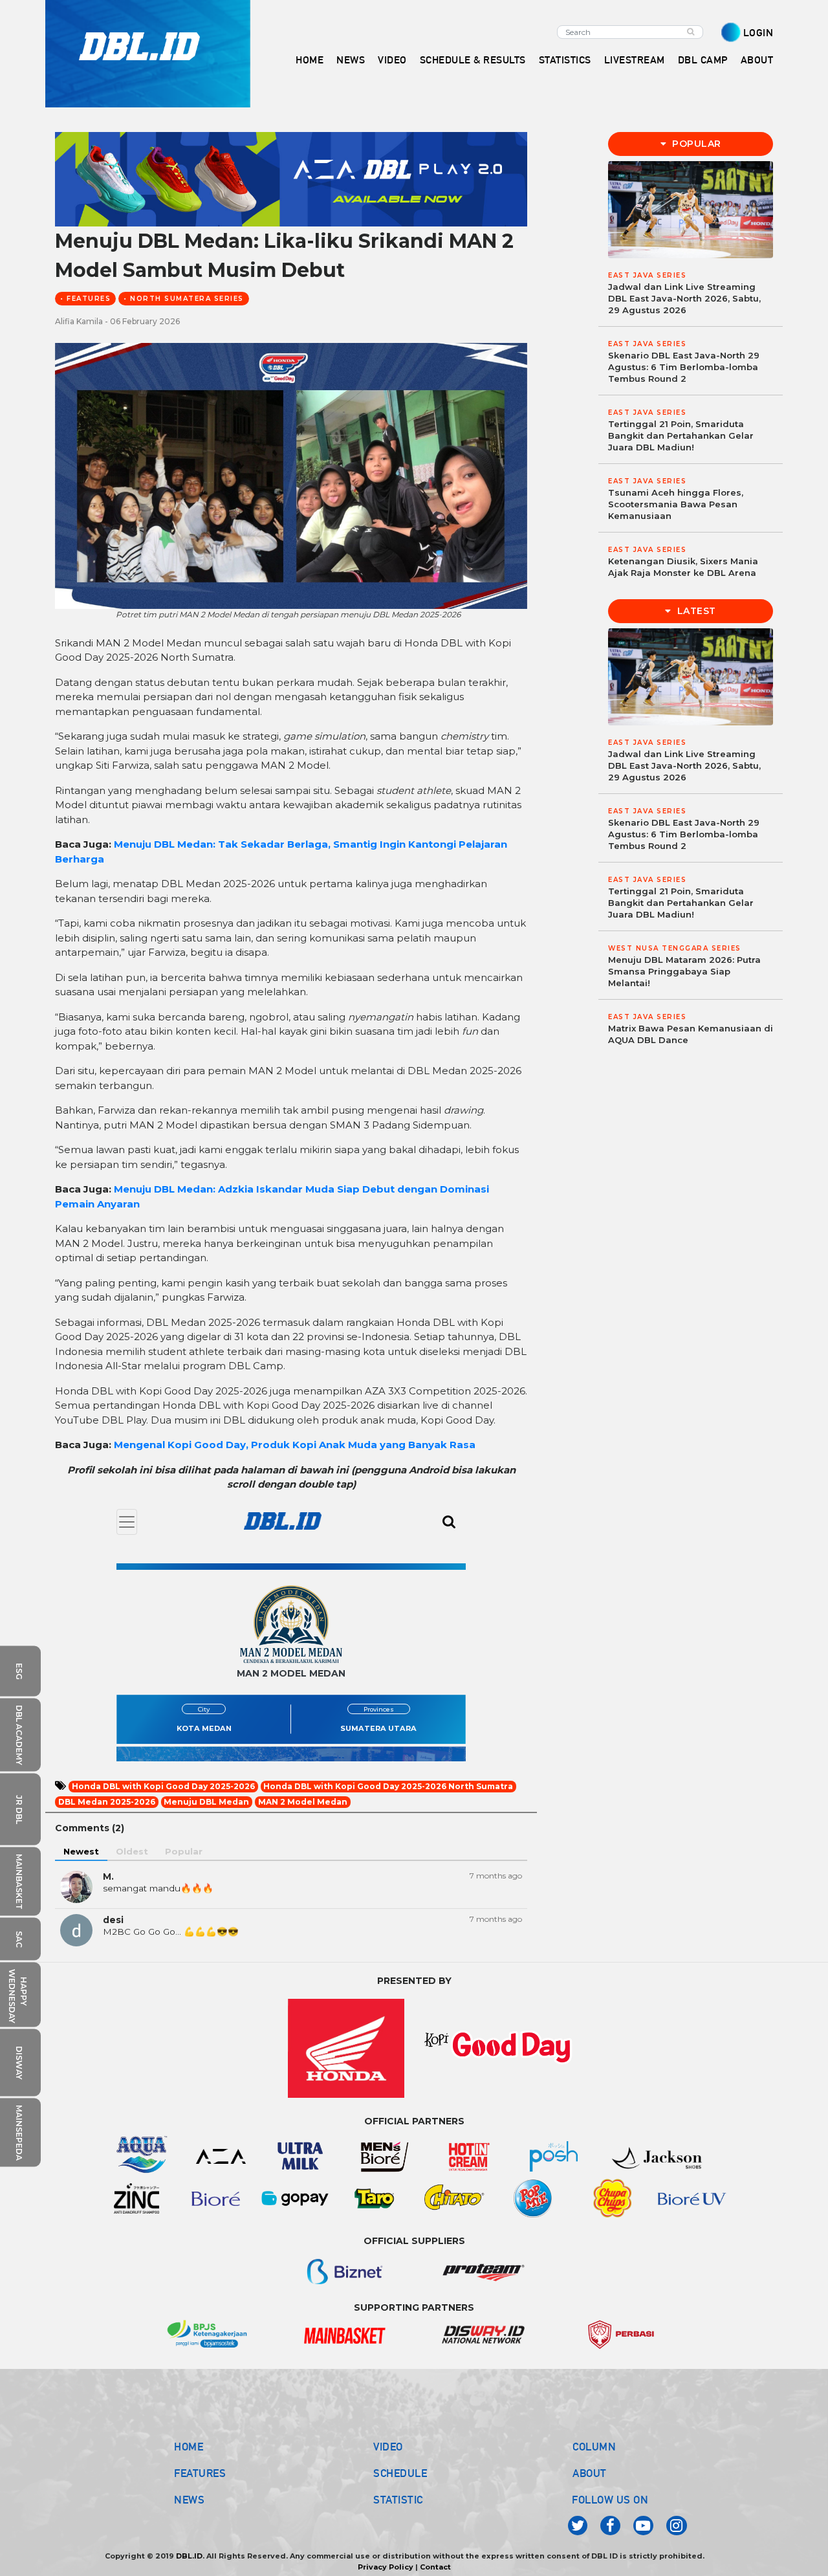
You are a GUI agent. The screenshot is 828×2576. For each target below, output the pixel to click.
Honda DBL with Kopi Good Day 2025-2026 (163, 1786)
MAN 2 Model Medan (303, 1802)
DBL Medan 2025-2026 (107, 1802)
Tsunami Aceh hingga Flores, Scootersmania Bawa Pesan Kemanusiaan (676, 504)
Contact (435, 2567)
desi (113, 1920)
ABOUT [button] (757, 60)
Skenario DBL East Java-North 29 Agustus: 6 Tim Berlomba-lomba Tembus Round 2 (684, 367)
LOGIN (758, 33)
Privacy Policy (386, 2567)
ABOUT (590, 2473)
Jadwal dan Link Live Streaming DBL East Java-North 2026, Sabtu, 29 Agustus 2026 (684, 298)
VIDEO (392, 60)
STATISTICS (565, 60)
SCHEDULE (400, 2473)
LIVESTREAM (635, 60)
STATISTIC (398, 2500)
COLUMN (594, 2447)
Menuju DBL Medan (206, 1802)
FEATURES (200, 2473)
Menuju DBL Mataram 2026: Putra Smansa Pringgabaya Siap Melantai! (684, 971)
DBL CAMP (703, 60)
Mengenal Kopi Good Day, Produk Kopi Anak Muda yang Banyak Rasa (295, 1445)
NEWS (189, 2500)
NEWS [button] (351, 60)
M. (108, 1877)
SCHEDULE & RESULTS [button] (473, 60)
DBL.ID (189, 2556)
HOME (310, 60)
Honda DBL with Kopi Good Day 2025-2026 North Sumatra (388, 1786)
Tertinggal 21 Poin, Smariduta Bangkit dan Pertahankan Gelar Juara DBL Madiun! (681, 435)
